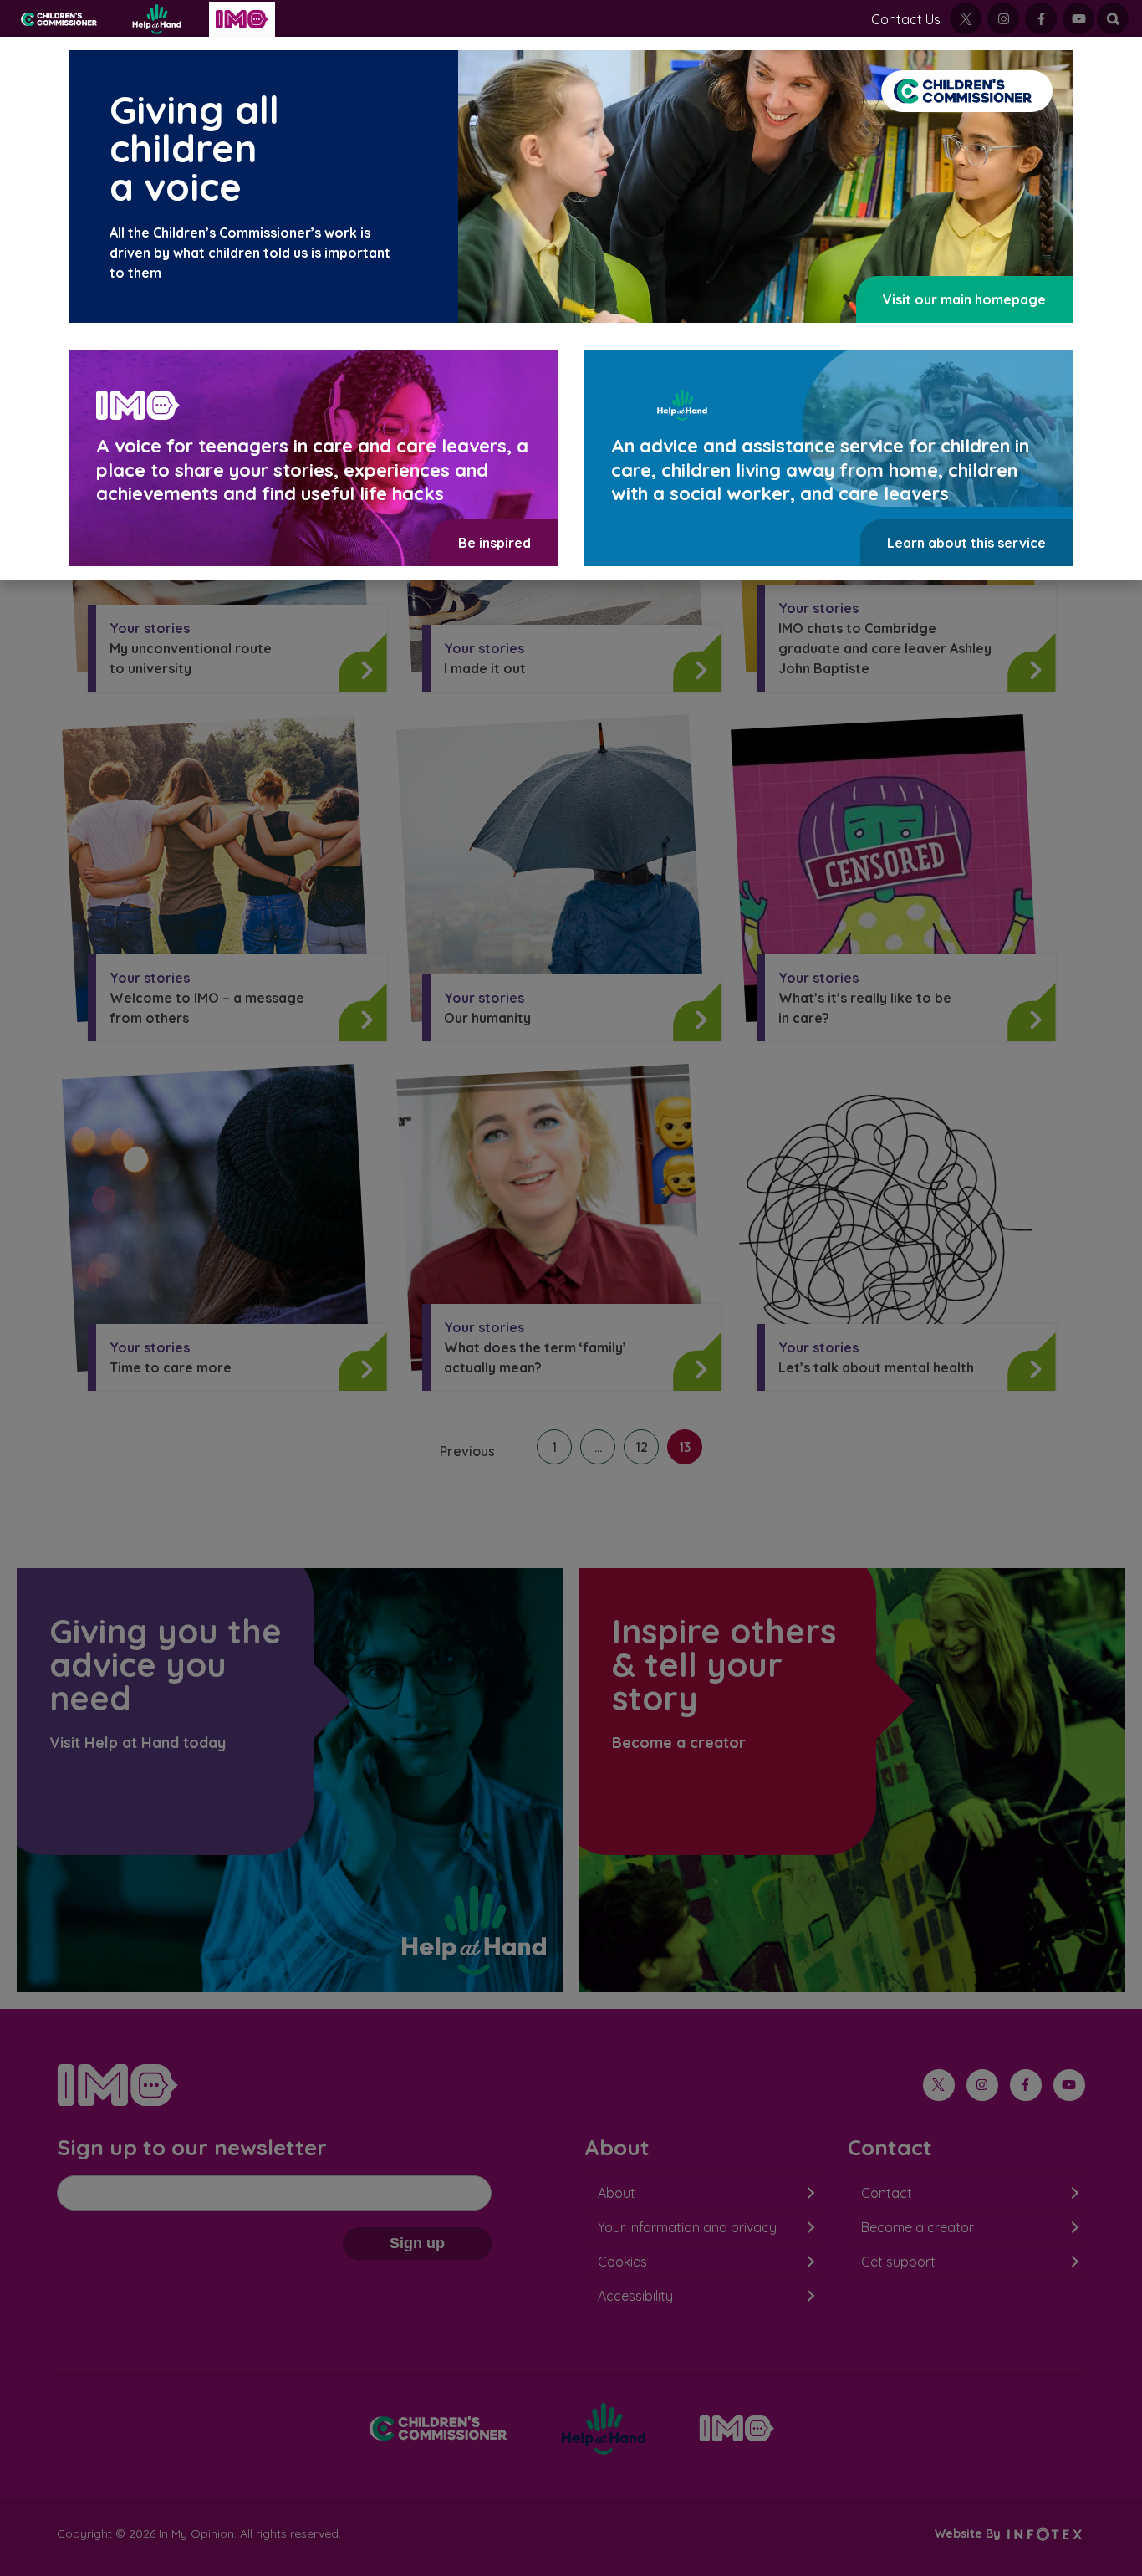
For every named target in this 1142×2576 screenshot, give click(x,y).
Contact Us (906, 19)
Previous (467, 1451)
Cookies (622, 2262)
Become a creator (918, 2227)
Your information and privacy (687, 2227)
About (617, 2193)
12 (642, 1447)
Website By (969, 2533)
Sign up (417, 2243)
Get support (898, 2262)
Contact (887, 2193)
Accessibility (635, 2296)
